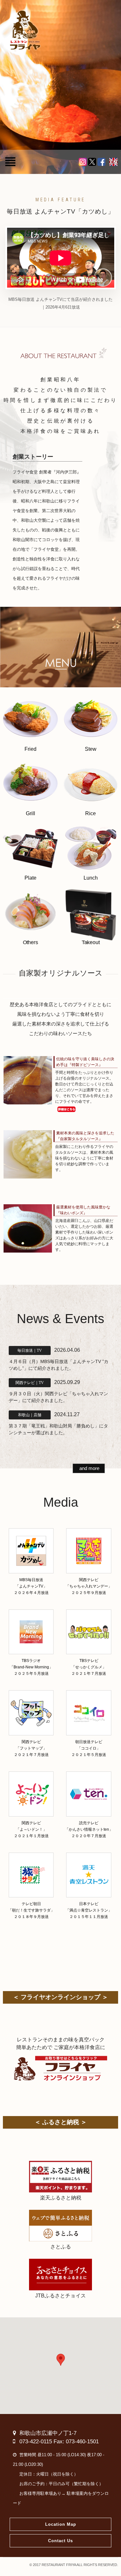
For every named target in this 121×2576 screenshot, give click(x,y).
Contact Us (60, 2541)
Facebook (101, 162)
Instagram (83, 162)
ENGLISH (113, 162)
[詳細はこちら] (86, 1110)
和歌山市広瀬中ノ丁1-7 (48, 2433)
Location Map (61, 2524)
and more (89, 1468)
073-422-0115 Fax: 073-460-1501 (59, 2442)
